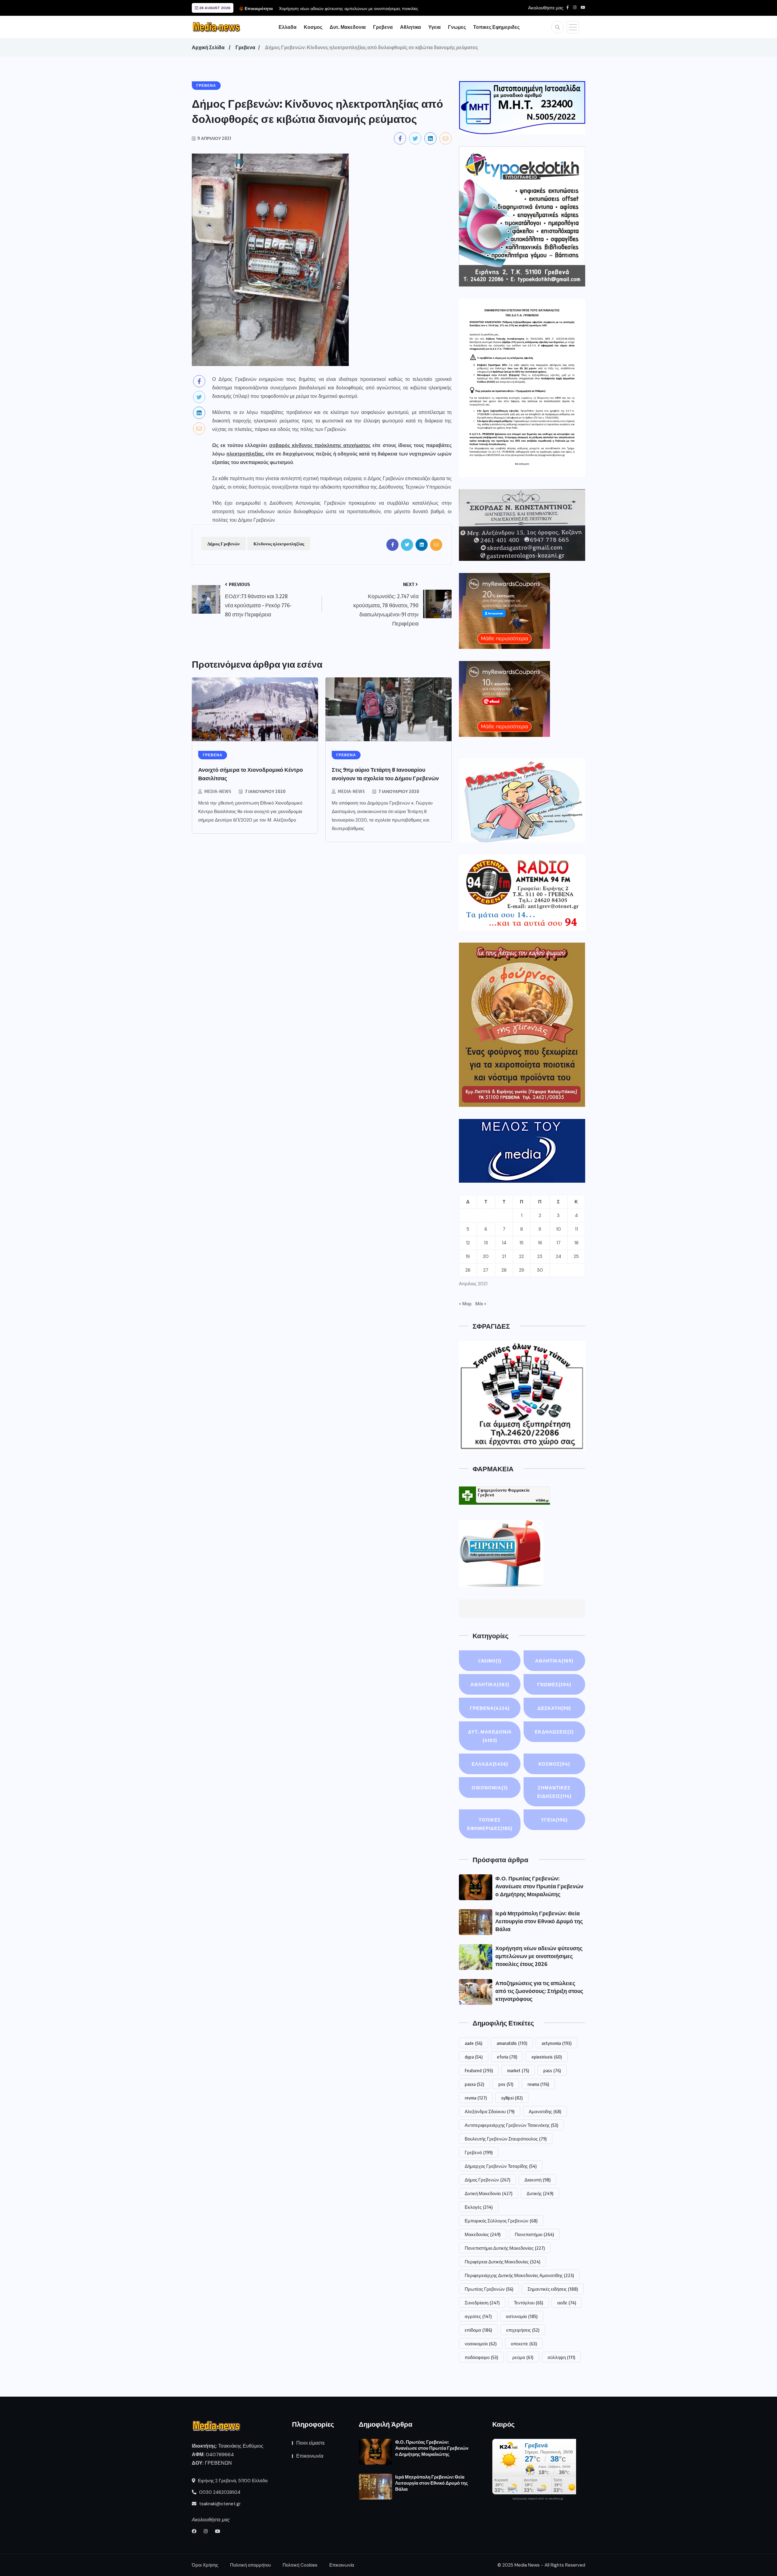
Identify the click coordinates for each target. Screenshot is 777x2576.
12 (468, 1243)
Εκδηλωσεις (554, 1732)
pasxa (474, 2084)
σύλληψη (561, 2357)
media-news (218, 791)
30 (540, 1270)
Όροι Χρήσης (205, 2565)
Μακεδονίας (483, 2234)
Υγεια (434, 27)
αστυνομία (522, 2316)
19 (468, 1256)
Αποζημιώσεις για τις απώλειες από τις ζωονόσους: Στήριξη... (414, 8)
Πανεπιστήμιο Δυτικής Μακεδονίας (505, 2248)
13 (486, 1243)
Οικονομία (490, 1788)
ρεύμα (523, 2357)
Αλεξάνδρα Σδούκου (490, 2111)
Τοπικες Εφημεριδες (496, 27)
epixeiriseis (547, 2057)
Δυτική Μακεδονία (489, 2193)
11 (576, 1229)
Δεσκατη (554, 1708)
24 (558, 1256)
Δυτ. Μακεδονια (348, 27)
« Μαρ (465, 1304)
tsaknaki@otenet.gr (219, 2504)
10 (558, 1229)
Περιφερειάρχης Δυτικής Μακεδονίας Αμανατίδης (519, 2275)
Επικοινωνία (310, 2456)
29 (522, 1270)
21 (504, 1256)
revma (476, 2098)
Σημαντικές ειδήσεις (553, 2289)
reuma (538, 2084)
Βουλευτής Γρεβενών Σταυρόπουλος (506, 2139)
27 (486, 1270)
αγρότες (478, 2316)
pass (552, 2070)
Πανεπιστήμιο (534, 2234)
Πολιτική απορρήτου (250, 2565)
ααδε (567, 2303)
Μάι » (481, 1304)
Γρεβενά (479, 2152)
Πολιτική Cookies (300, 2565)
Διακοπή (538, 2180)
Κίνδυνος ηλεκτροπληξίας (279, 544)
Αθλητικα (411, 27)
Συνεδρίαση (482, 2303)
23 (540, 1256)
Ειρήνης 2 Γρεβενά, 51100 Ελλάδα (232, 2481)
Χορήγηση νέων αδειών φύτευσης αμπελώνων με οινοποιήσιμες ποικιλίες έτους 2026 (539, 1956)
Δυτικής (540, 2193)
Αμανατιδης (545, 2111)
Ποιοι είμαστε (310, 2443)
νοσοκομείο (481, 2344)
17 (558, 1243)
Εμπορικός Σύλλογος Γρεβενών (501, 2221)
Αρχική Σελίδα (208, 47)
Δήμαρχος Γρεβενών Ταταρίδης (501, 2166)
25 (576, 1256)
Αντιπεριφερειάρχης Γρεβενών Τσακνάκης (511, 2125)
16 (540, 1243)
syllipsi (512, 2098)
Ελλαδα (288, 27)
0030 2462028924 (219, 2492)
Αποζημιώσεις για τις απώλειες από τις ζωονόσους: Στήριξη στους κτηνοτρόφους (539, 1991)
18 (576, 1243)
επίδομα (478, 2330)
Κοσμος (313, 27)
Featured (479, 2070)
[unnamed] (522, 525)
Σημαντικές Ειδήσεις (554, 1792)
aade (473, 2043)
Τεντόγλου (528, 2303)
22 (521, 1256)
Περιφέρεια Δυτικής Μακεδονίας (502, 2262)
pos (506, 2084)
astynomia (556, 2043)
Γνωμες (457, 27)
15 (521, 1243)
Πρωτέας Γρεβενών (489, 2289)
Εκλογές (479, 2207)
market (518, 2070)
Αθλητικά (554, 1661)
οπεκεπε (524, 2344)
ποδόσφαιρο (481, 2357)
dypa (474, 2057)
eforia (507, 2057)
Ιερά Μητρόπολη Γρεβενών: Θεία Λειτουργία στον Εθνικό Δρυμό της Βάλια (539, 1921)
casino (490, 1661)
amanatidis (512, 2043)
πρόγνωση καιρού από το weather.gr (538, 2499)
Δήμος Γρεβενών (224, 544)
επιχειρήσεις (523, 2330)
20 (486, 1256)
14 (504, 1243)
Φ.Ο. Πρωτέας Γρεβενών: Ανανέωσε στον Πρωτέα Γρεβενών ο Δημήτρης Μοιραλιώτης (539, 1886)
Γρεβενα (383, 27)
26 (468, 1270)
